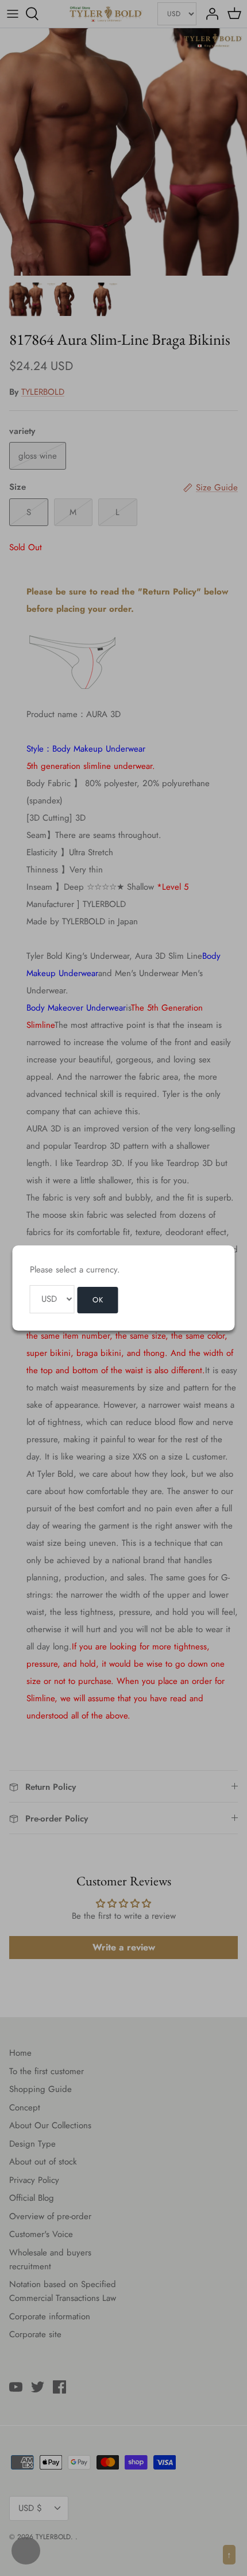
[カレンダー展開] (26, 2551)
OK (98, 1300)
